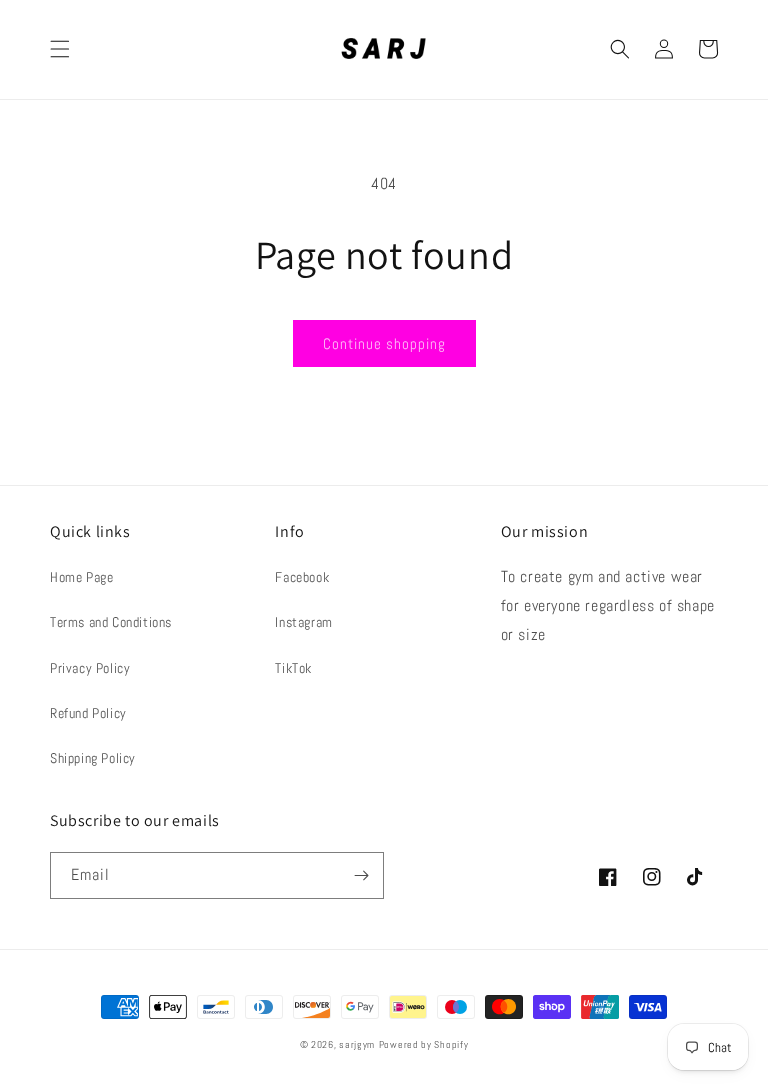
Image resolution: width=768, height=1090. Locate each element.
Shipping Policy (93, 758)
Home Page (81, 577)
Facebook (302, 577)
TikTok (293, 668)
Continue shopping (384, 343)
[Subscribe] (361, 875)
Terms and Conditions (111, 622)
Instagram (303, 622)
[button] (60, 49)
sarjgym (357, 1044)
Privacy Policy (90, 668)
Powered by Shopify (424, 1044)
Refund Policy (88, 713)
